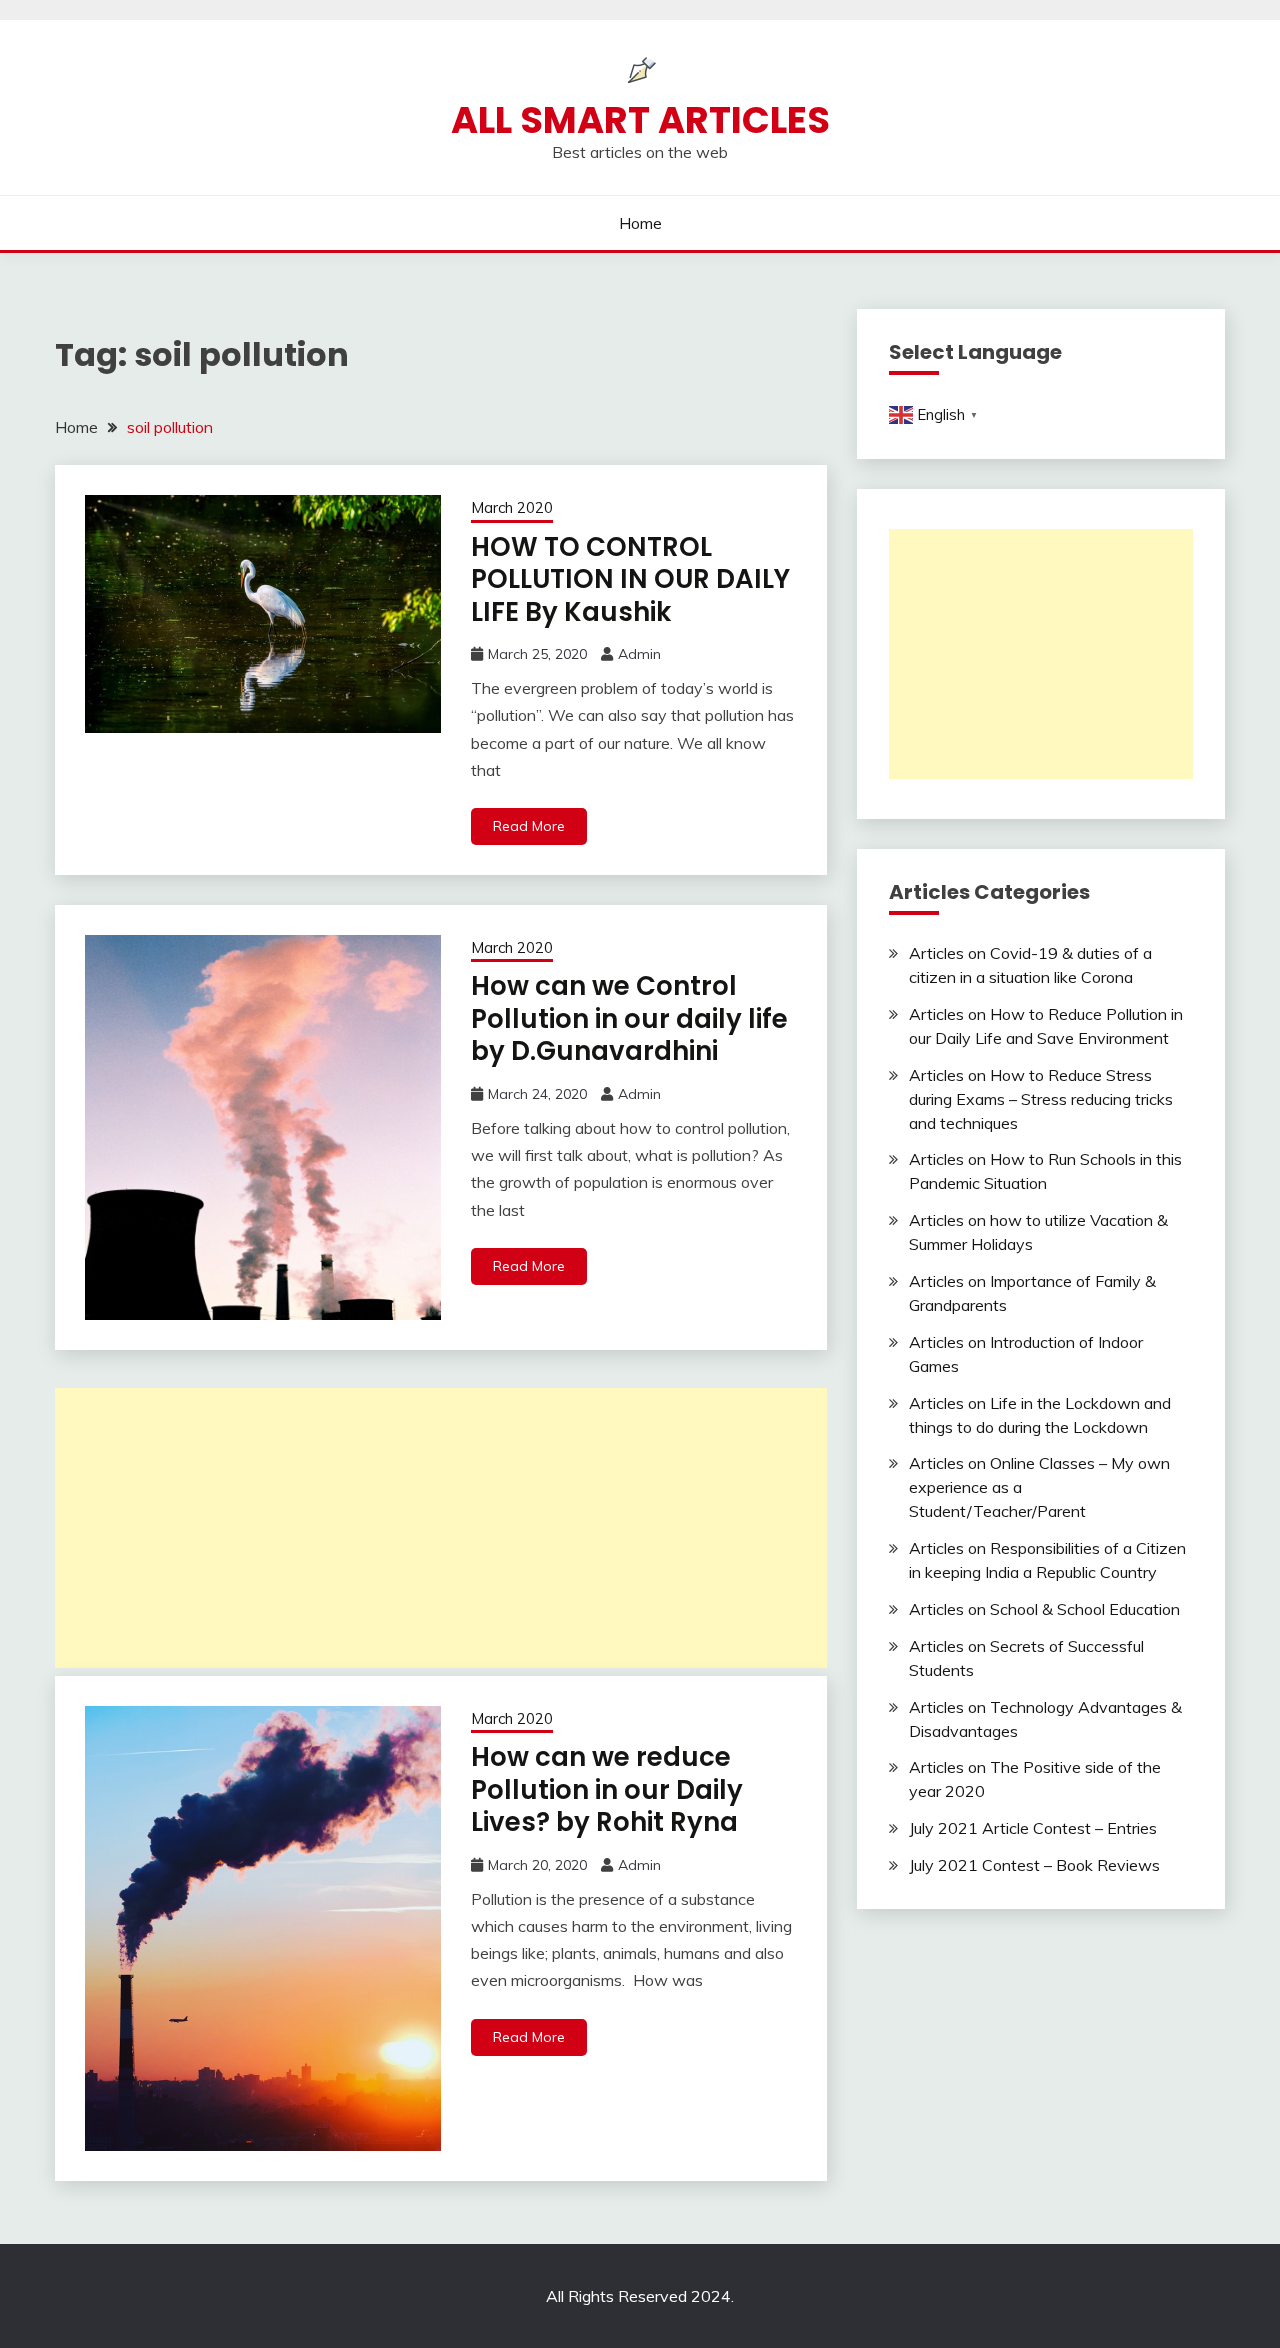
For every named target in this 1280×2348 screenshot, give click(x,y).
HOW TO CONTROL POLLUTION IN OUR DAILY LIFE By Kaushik (630, 579)
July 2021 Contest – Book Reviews (1034, 1865)
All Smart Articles (640, 120)
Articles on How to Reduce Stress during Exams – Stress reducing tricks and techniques (1041, 1099)
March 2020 (512, 507)
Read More (529, 826)
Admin (639, 654)
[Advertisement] (441, 1528)
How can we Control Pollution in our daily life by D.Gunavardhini (629, 1018)
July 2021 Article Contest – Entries (1033, 1828)
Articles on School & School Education (1044, 1609)
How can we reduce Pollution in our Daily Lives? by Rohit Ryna (607, 1789)
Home (640, 223)
